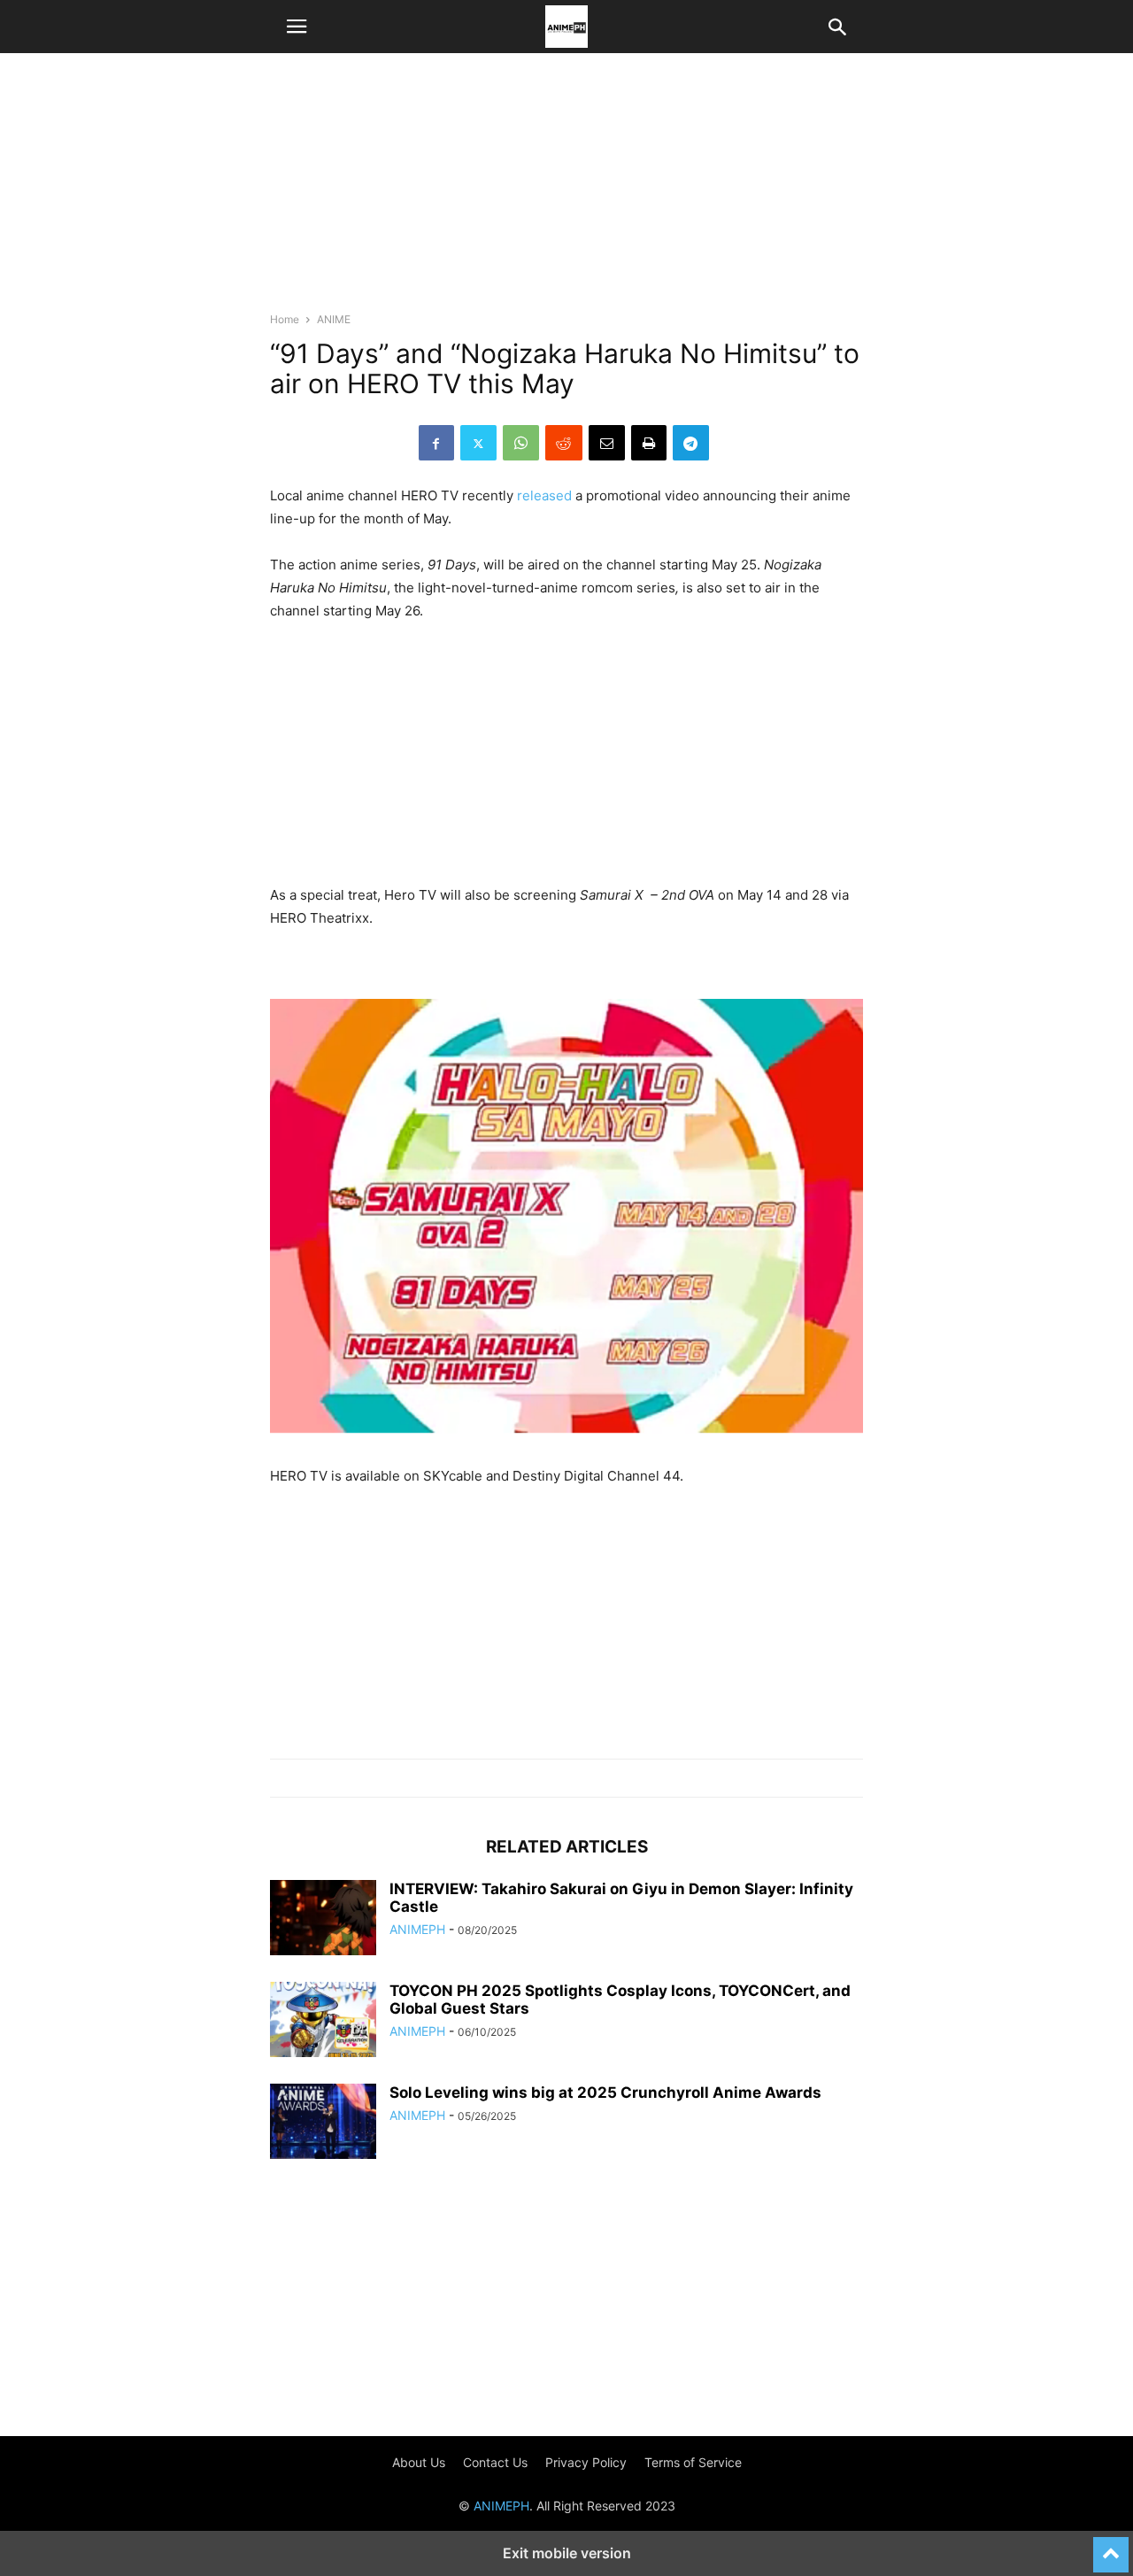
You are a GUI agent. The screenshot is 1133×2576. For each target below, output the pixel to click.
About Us (419, 2462)
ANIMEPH (417, 1929)
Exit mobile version (567, 2553)
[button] (297, 27)
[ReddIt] (564, 443)
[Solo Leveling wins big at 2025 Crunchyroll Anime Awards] (323, 2123)
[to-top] (1111, 2547)
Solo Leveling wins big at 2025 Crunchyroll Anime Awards (605, 2093)
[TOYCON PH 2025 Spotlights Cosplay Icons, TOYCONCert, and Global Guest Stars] (323, 2022)
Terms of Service (693, 2462)
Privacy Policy (586, 2462)
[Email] (607, 443)
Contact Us (495, 2462)
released (544, 495)
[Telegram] (691, 443)
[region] (566, 190)
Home (285, 319)
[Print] (649, 443)
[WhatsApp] (521, 443)
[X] (478, 443)
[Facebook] (436, 443)
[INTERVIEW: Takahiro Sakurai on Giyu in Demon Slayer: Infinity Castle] (323, 1920)
